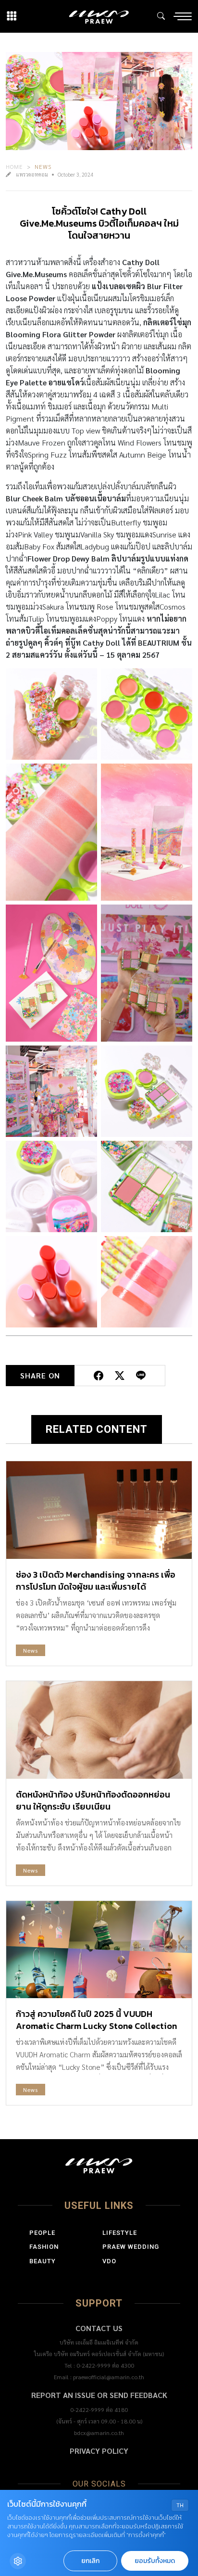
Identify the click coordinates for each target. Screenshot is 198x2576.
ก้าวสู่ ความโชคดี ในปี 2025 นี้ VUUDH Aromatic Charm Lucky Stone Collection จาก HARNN (96, 2026)
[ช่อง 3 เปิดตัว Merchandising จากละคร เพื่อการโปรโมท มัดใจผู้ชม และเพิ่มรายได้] (99, 1510)
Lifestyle (120, 2233)
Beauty (43, 2261)
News (43, 166)
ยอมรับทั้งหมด (155, 2561)
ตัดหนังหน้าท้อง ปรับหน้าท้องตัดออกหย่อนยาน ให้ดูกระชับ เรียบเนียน (93, 1800)
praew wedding (131, 2247)
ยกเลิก (90, 2561)
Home (14, 166)
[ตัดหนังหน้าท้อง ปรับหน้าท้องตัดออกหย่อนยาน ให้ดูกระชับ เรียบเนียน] (99, 1730)
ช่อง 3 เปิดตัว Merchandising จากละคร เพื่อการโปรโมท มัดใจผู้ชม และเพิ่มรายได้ (96, 1581)
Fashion (44, 2247)
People (42, 2233)
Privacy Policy (99, 2451)
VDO (109, 2261)
